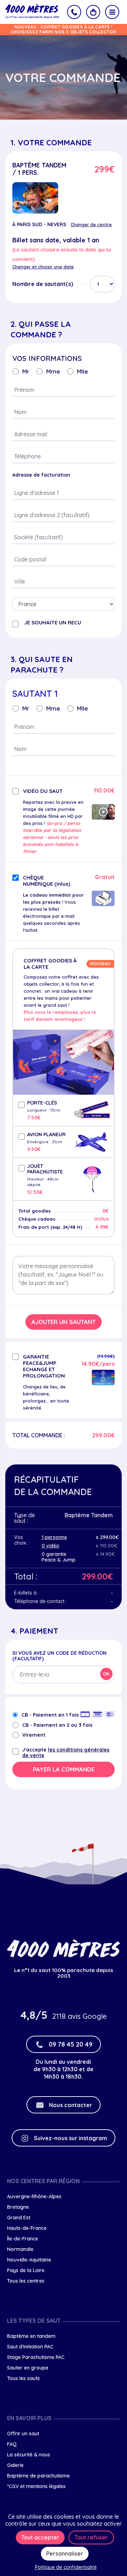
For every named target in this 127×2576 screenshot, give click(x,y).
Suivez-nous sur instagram (70, 2138)
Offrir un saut (23, 2434)
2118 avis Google (79, 2016)
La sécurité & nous (29, 2455)
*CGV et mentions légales (36, 2486)
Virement (34, 1735)
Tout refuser (91, 2537)
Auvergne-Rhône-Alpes (34, 2196)
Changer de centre (91, 224)
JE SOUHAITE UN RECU (53, 623)
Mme (53, 371)
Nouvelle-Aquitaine (29, 2260)
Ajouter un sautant (64, 1322)
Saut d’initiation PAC (30, 2347)
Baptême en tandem (31, 2336)
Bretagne (18, 2207)
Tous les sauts (23, 2378)
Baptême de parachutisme (38, 2476)
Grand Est (19, 2218)
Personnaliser (65, 2553)
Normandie (20, 2249)
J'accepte (66, 1753)
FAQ (12, 2444)
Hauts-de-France (27, 2228)
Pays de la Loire (26, 2270)
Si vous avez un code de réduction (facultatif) (59, 1656)
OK (106, 1674)
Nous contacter (71, 2105)
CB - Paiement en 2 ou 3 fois (57, 1725)
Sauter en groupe (28, 2368)
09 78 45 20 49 (71, 2044)
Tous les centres (26, 2281)
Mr (26, 371)
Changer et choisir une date (43, 267)
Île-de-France (23, 2239)
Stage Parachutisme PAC (36, 2357)
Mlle (82, 371)
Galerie (15, 2465)
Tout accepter (40, 2537)
